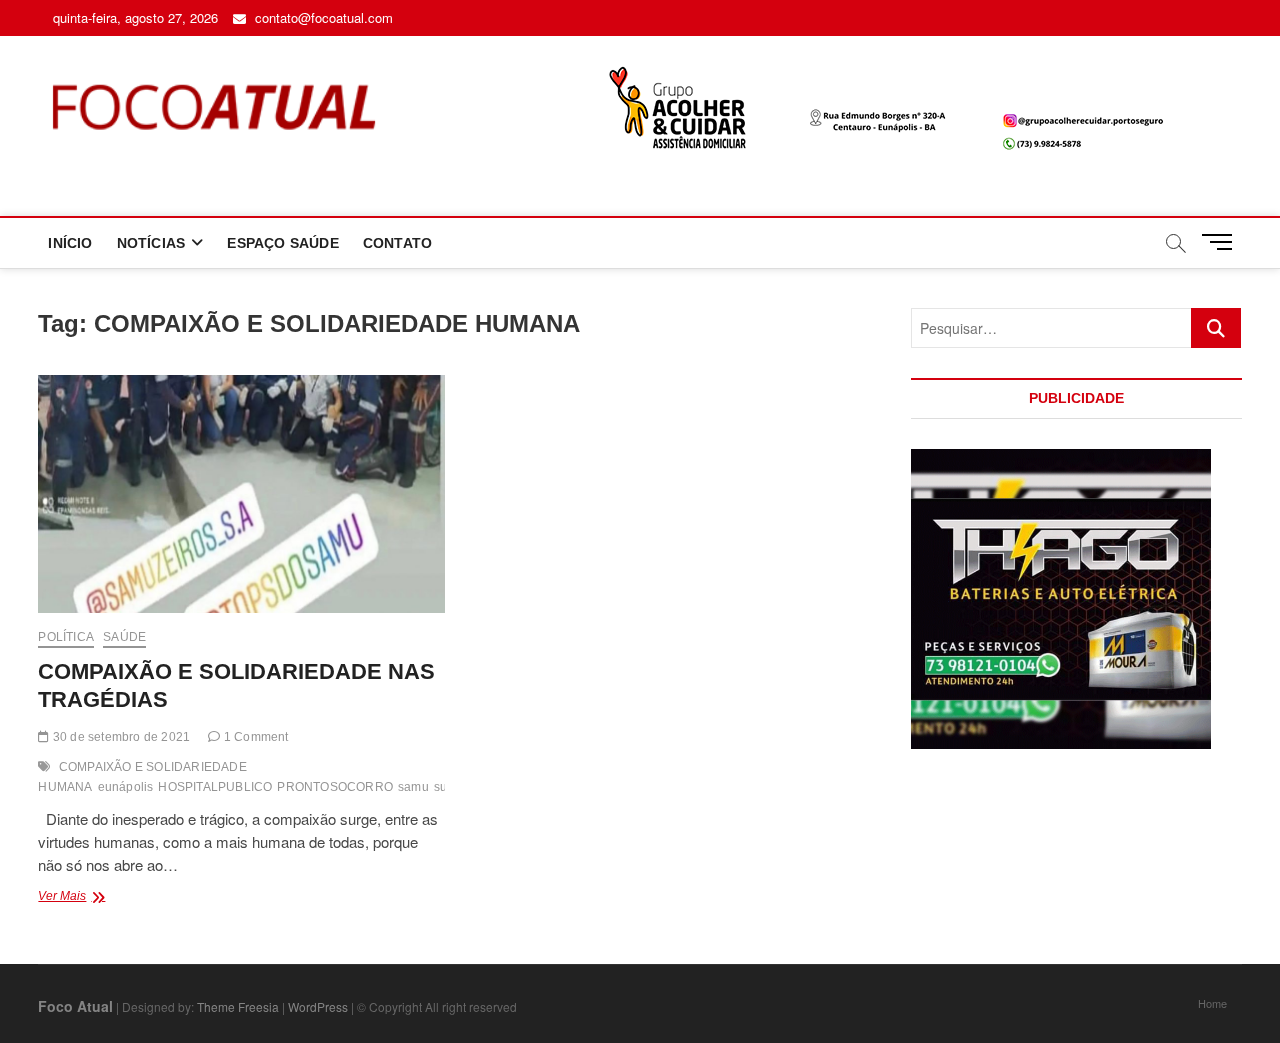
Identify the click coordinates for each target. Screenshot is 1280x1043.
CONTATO (397, 243)
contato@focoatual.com (322, 17)
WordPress (318, 1006)
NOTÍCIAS (151, 243)
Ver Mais (110, 898)
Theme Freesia (238, 1006)
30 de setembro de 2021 (120, 737)
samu (413, 787)
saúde (124, 637)
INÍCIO (70, 243)
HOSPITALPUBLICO (215, 787)
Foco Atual (75, 1006)
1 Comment (254, 737)
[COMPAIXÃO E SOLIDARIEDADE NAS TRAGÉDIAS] (241, 494)
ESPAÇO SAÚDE (282, 243)
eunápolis (126, 787)
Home (1212, 1003)
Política (66, 637)
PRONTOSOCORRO (335, 787)
